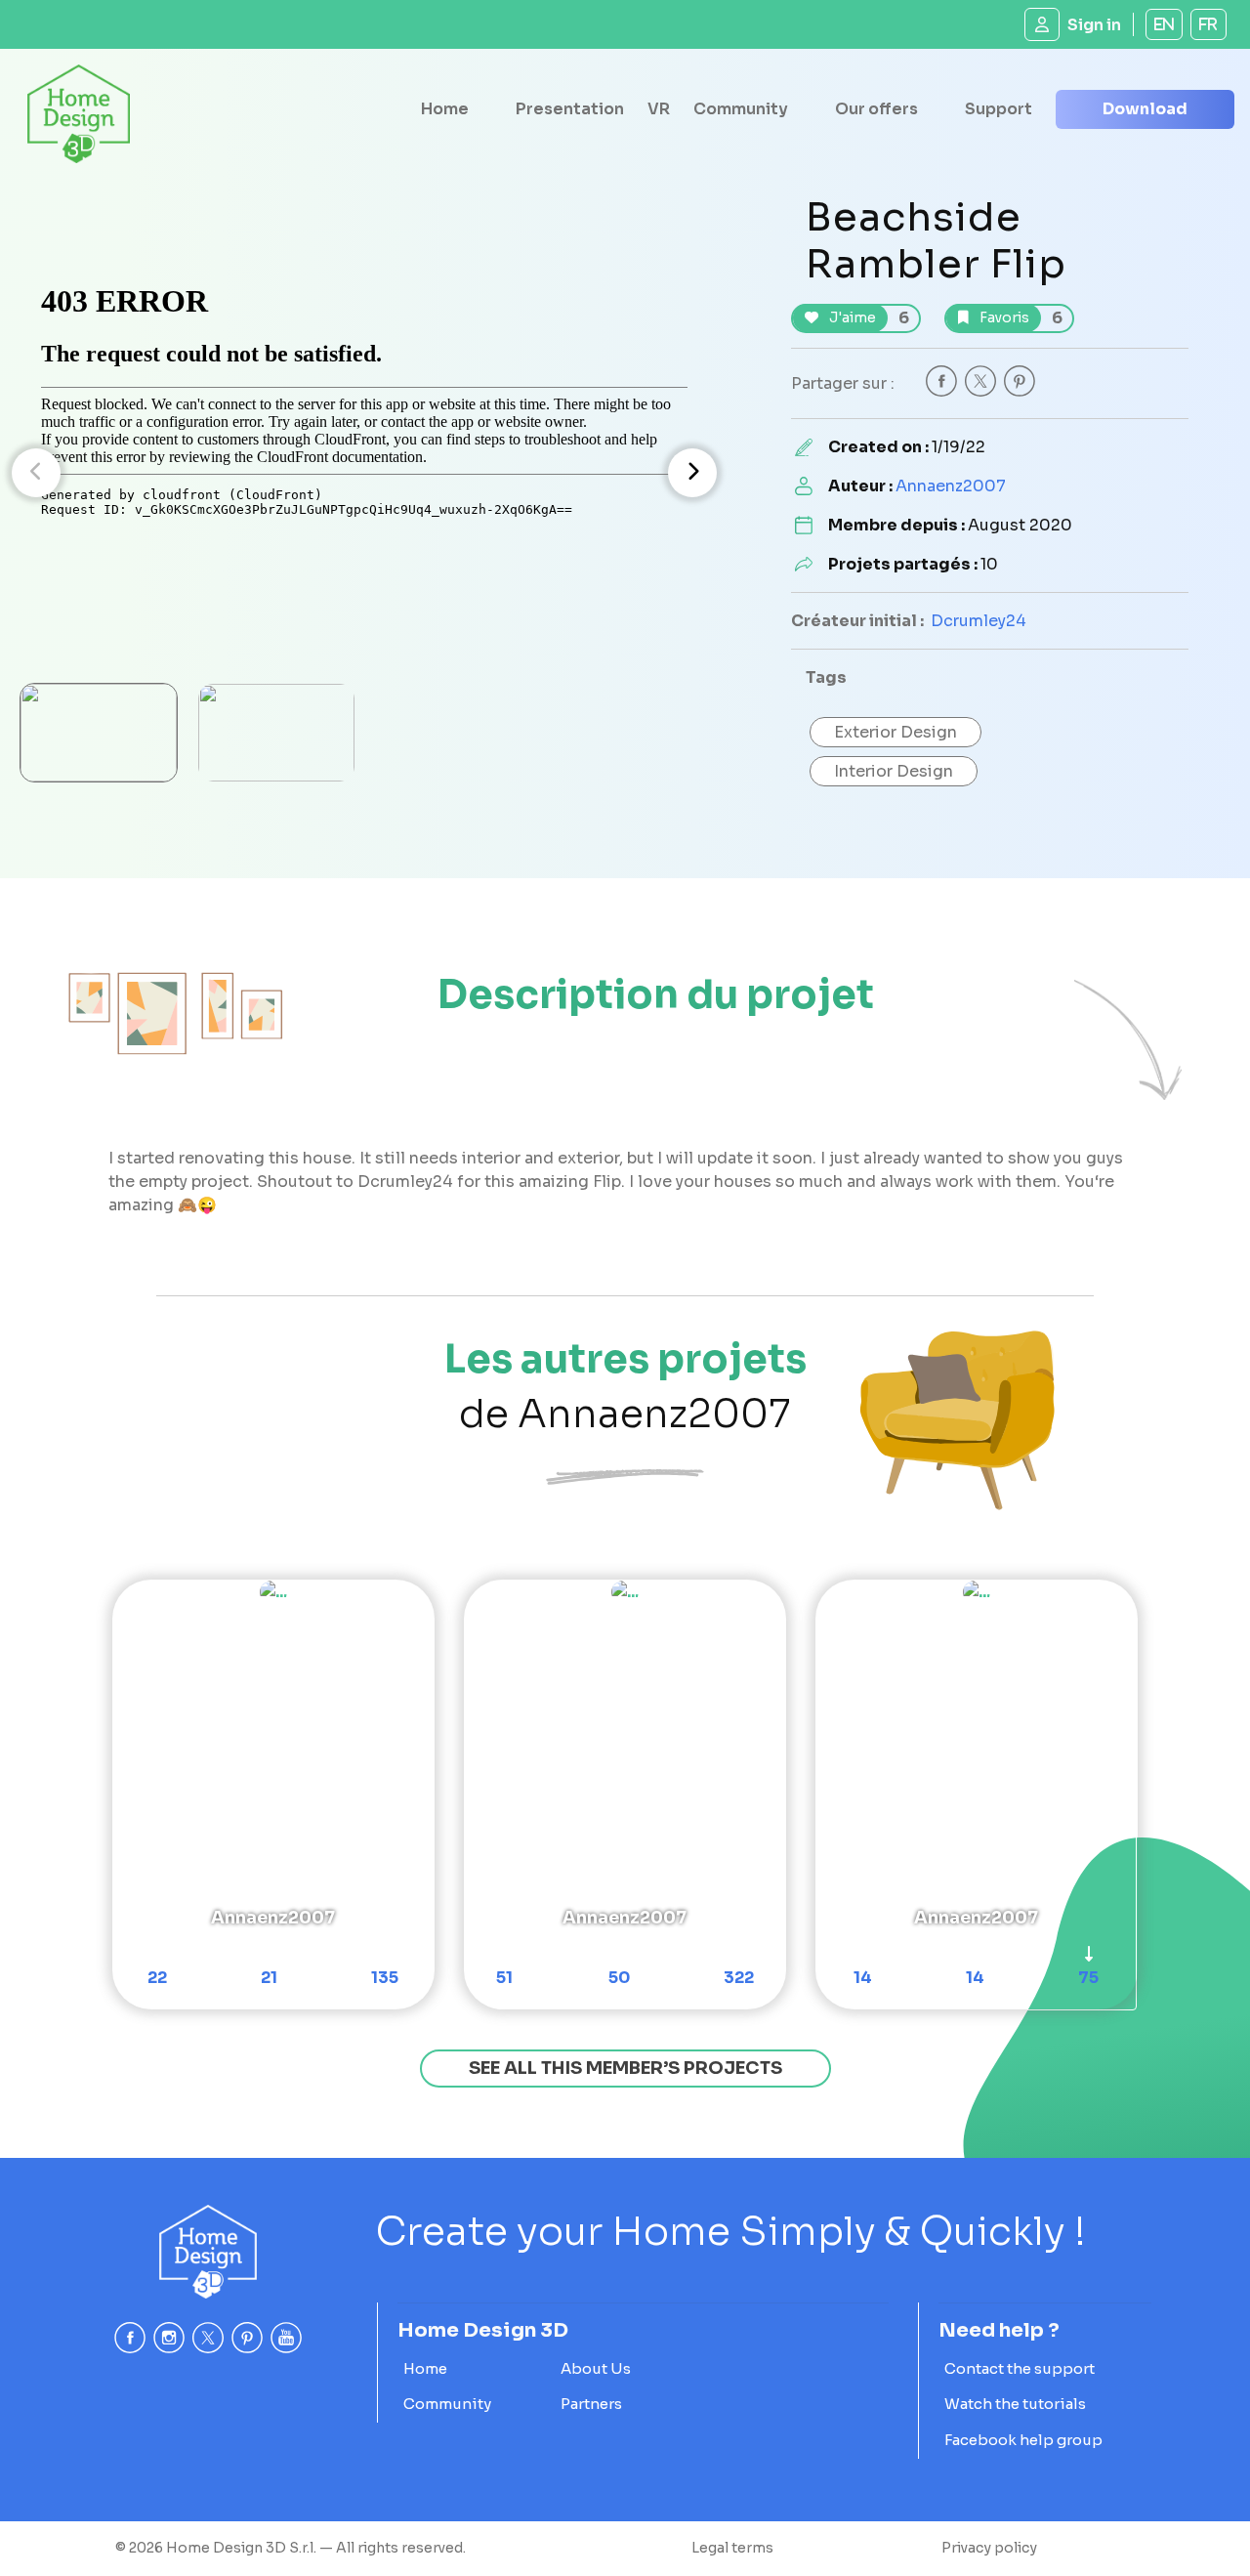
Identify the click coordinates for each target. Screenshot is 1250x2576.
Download (1145, 109)
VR (659, 109)
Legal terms (732, 2548)
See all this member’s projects (625, 2068)
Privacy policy (989, 2548)
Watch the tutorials (1015, 2404)
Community (741, 109)
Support (999, 109)
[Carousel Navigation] (364, 473)
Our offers (876, 109)
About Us (596, 2368)
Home (445, 109)
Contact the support (1020, 2368)
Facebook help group (1023, 2440)
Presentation (570, 109)
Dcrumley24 (979, 621)
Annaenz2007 (951, 486)
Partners (591, 2404)
